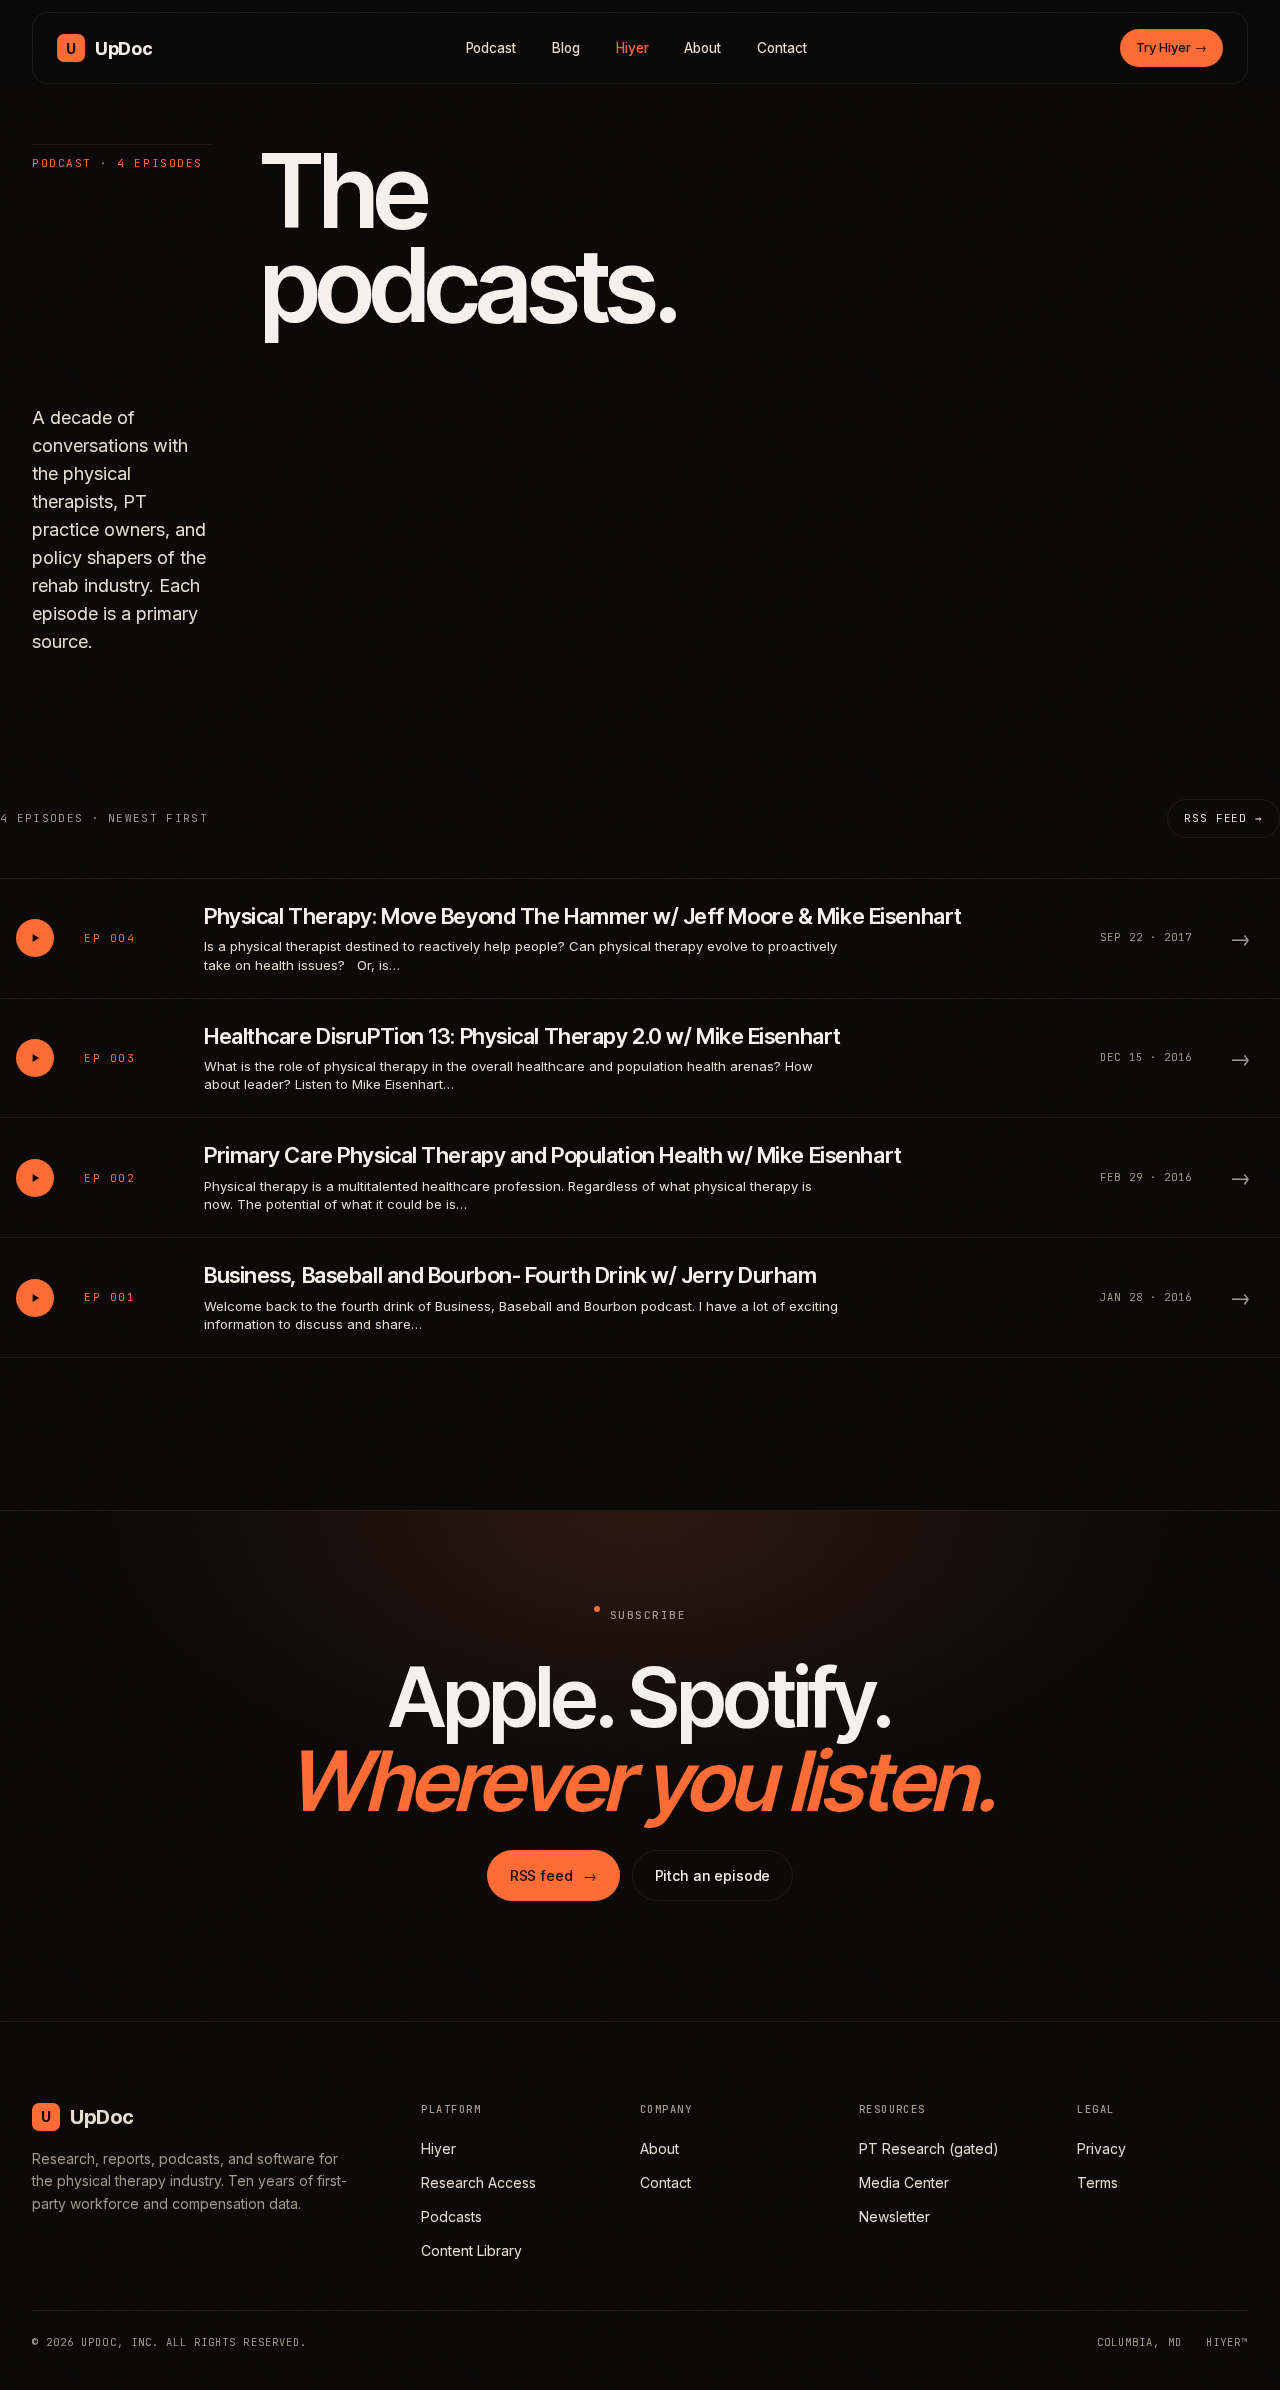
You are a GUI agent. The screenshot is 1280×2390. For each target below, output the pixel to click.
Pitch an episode (713, 1875)
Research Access (478, 2182)
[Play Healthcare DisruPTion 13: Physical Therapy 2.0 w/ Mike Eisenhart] (35, 1058)
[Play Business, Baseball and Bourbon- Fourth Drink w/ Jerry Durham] (35, 1298)
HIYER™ (1227, 2342)
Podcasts (451, 2216)
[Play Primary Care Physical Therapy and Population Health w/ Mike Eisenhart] (35, 1178)
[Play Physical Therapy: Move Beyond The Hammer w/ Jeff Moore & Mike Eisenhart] (35, 938)
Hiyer (632, 48)
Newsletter (894, 2216)
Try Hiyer (1171, 47)
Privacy (1101, 2148)
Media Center (904, 2182)
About (702, 48)
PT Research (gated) (929, 2148)
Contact (782, 48)
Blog (566, 48)
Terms (1097, 2182)
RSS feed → (1223, 818)
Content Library (471, 2250)
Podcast (491, 48)
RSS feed (553, 1875)
